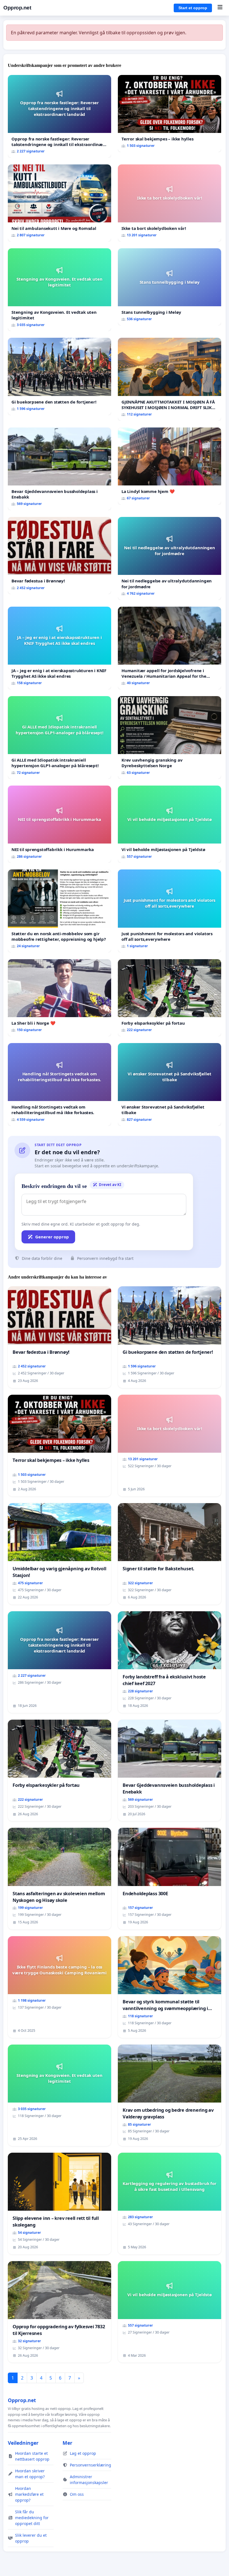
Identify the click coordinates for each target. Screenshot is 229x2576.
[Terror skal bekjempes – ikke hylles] (170, 114)
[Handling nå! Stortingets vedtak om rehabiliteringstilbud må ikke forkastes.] (59, 1084)
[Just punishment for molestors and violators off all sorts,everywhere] (170, 911)
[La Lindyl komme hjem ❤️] (170, 466)
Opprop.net (17, 8)
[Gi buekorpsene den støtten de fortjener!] (59, 376)
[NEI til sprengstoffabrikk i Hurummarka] (59, 824)
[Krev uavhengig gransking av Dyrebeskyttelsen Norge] (170, 737)
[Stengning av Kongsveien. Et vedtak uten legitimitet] (59, 290)
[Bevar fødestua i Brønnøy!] (59, 556)
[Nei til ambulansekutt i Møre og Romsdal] (59, 203)
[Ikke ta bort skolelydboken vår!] (170, 203)
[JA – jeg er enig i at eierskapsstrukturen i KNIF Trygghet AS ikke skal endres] (59, 648)
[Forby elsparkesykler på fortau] (170, 998)
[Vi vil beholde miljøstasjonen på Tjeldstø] (170, 824)
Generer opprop (52, 1237)
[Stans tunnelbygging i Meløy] (170, 287)
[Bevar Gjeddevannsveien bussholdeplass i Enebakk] (59, 469)
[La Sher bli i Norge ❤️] (59, 998)
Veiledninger (23, 2443)
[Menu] (220, 8)
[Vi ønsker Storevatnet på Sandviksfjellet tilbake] (170, 1084)
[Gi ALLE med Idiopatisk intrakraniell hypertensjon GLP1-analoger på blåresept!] (59, 737)
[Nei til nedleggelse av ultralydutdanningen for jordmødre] (170, 558)
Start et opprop (193, 8)
